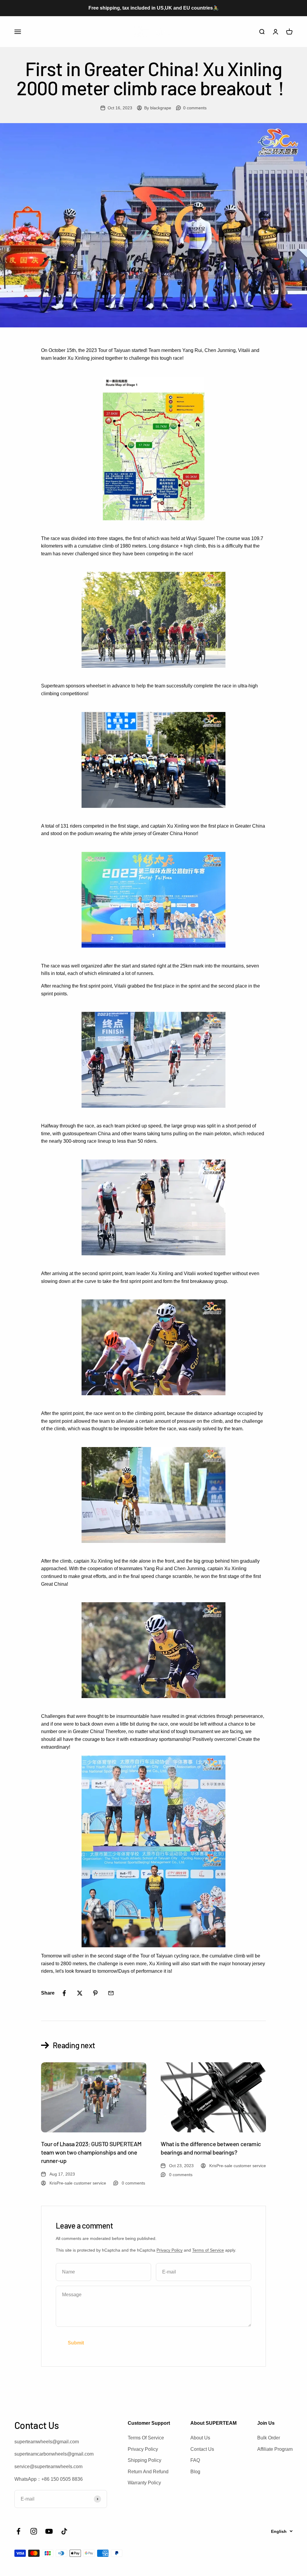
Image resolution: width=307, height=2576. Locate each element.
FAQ (195, 2460)
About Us (200, 2438)
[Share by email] (111, 1993)
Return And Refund (148, 2472)
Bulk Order (269, 2438)
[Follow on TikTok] (64, 2531)
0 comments (195, 108)
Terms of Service (208, 2250)
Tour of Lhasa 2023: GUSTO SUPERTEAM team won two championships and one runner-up (91, 2152)
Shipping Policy (145, 2460)
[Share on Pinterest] (95, 1993)
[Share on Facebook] (64, 1993)
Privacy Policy (170, 2250)
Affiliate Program (275, 2449)
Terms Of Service (146, 2438)
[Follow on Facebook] (18, 2531)
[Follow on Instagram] (34, 2531)
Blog (195, 2472)
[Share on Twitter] (80, 1993)
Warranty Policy (144, 2483)
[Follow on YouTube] (49, 2531)
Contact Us (202, 2449)
